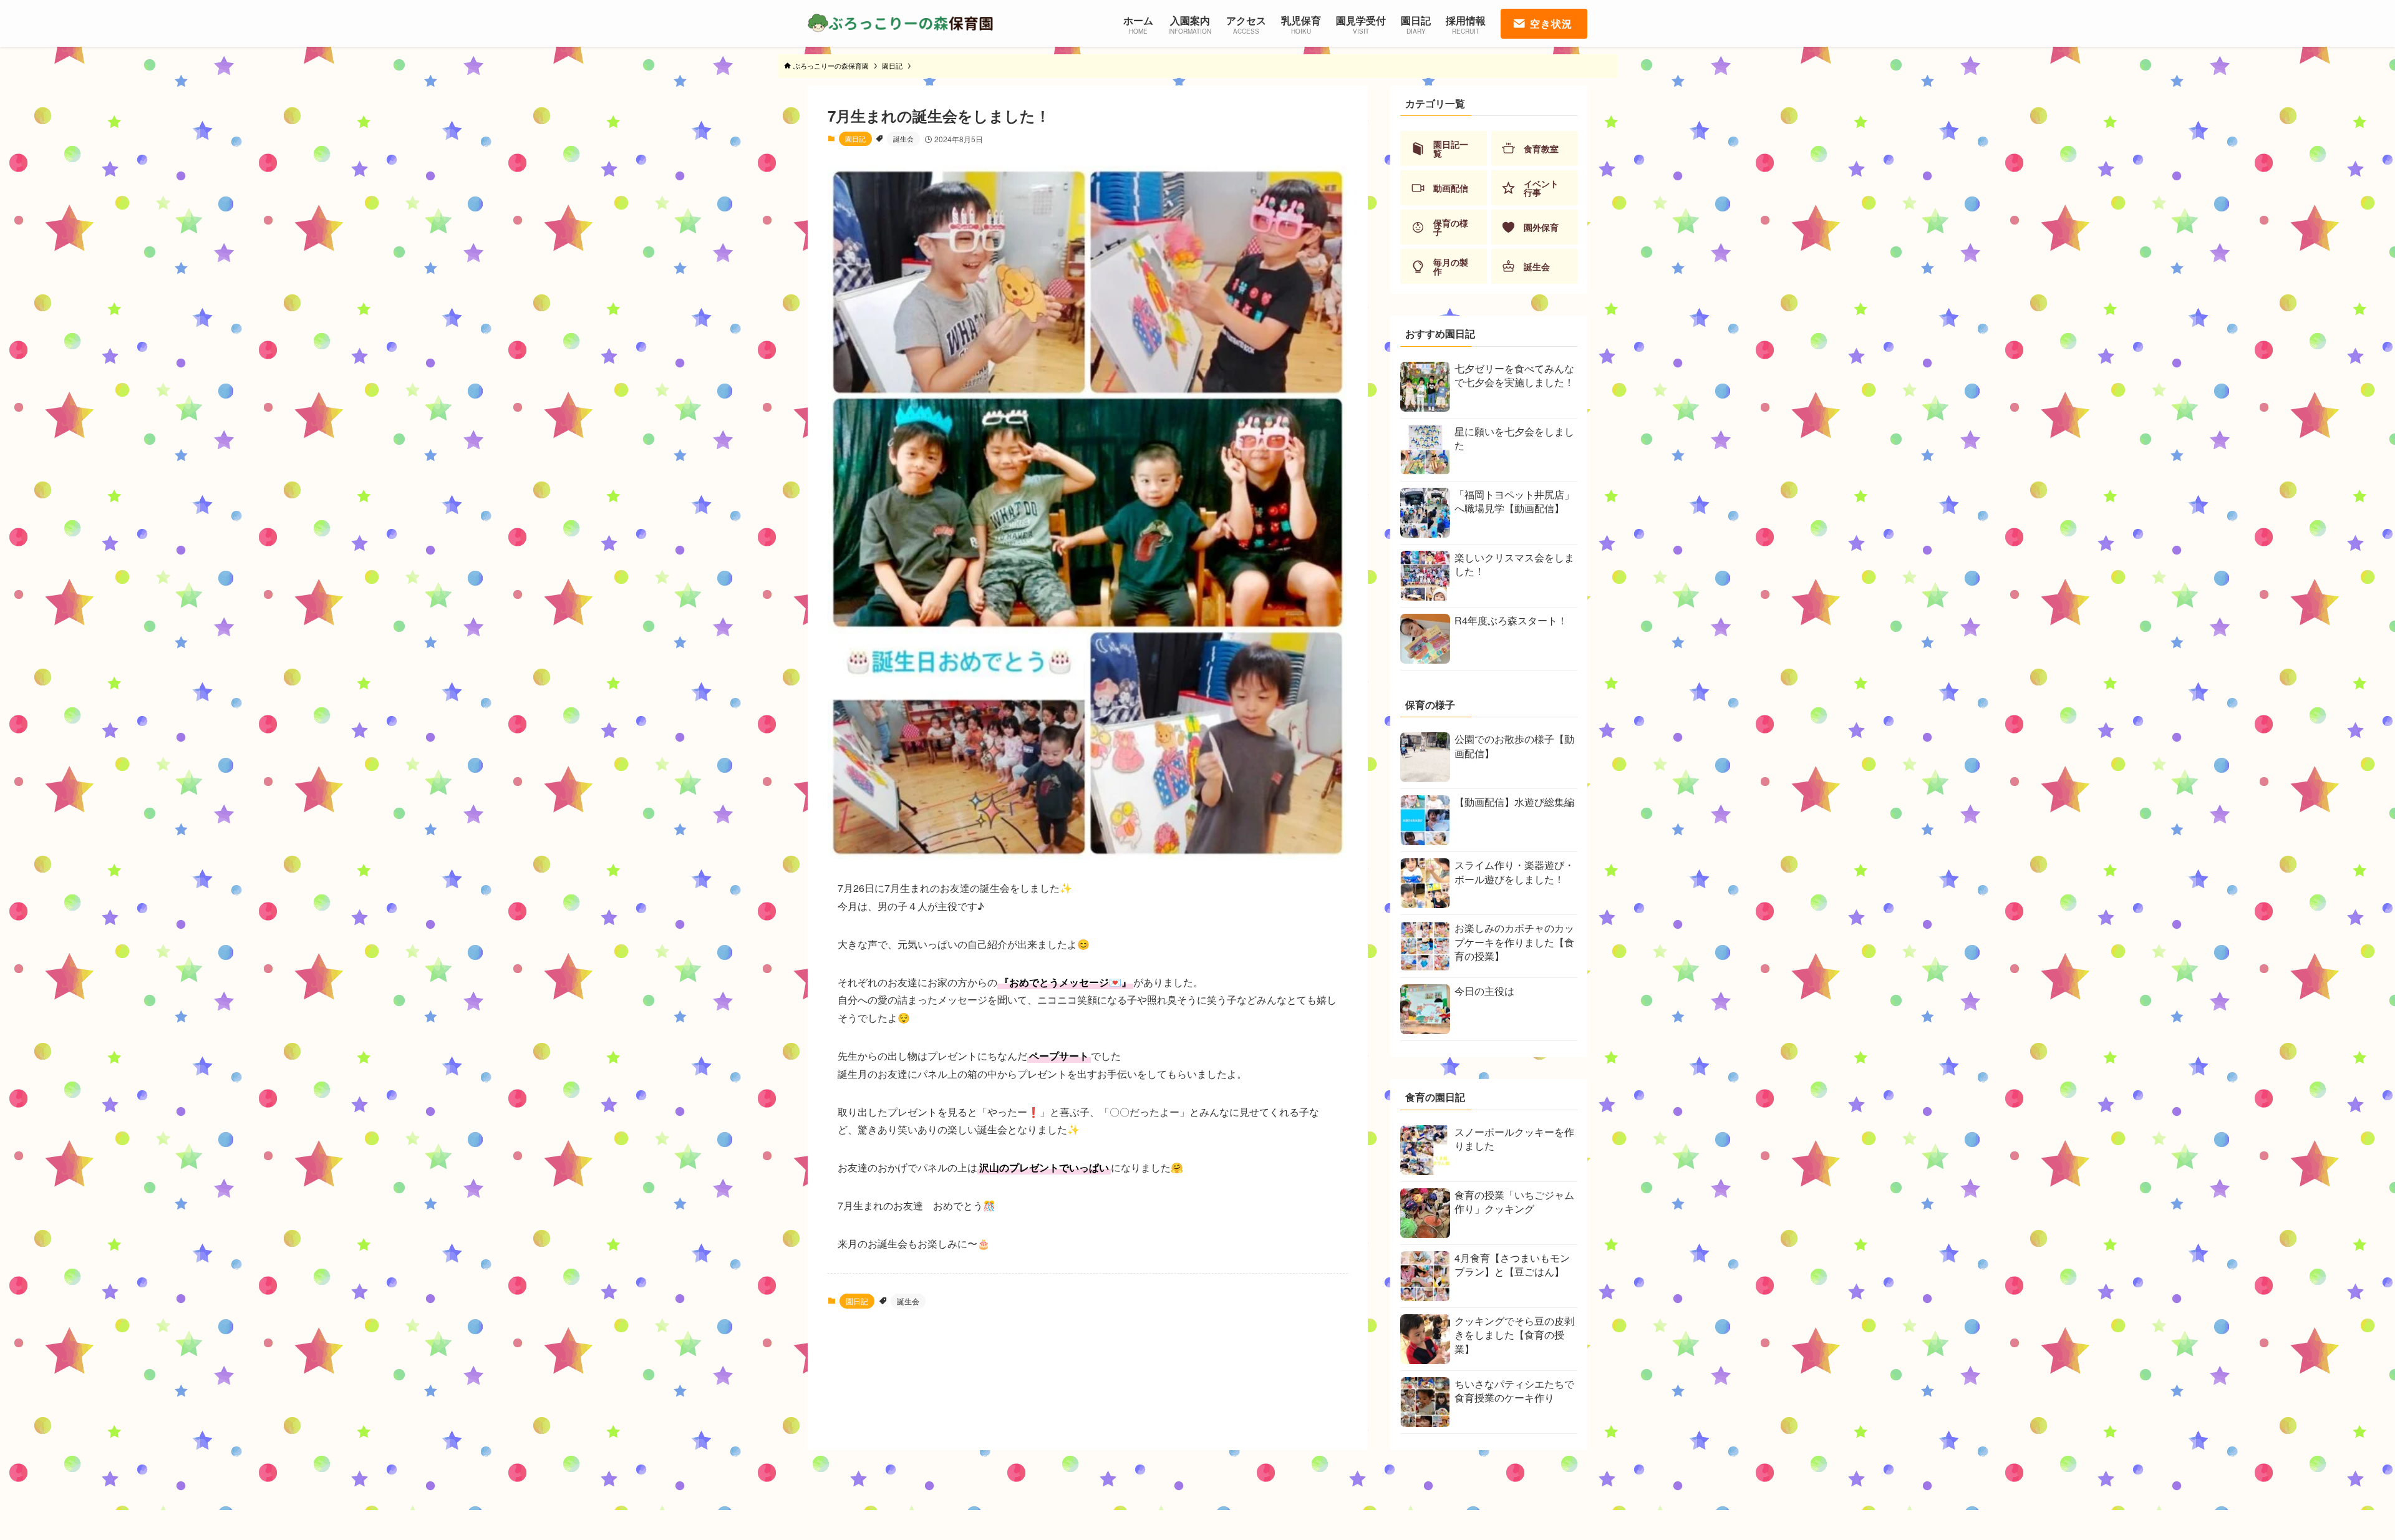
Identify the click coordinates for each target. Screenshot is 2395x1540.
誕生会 (903, 138)
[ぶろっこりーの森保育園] (902, 23)
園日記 (855, 138)
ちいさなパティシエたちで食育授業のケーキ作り (1514, 1391)
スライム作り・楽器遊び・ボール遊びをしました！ (1514, 872)
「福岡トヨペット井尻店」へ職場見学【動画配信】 (1514, 501)
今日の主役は (1484, 991)
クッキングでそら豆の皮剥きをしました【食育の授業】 (1514, 1335)
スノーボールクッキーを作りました (1514, 1139)
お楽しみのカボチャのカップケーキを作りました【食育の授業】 (1514, 942)
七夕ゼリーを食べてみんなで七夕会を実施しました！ (1514, 375)
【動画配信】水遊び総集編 (1514, 802)
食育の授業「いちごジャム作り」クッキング (1514, 1202)
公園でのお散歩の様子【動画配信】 (1514, 746)
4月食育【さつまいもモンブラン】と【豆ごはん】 (1512, 1265)
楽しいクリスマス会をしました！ (1514, 564)
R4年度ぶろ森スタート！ (1511, 620)
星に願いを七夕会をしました (1514, 438)
